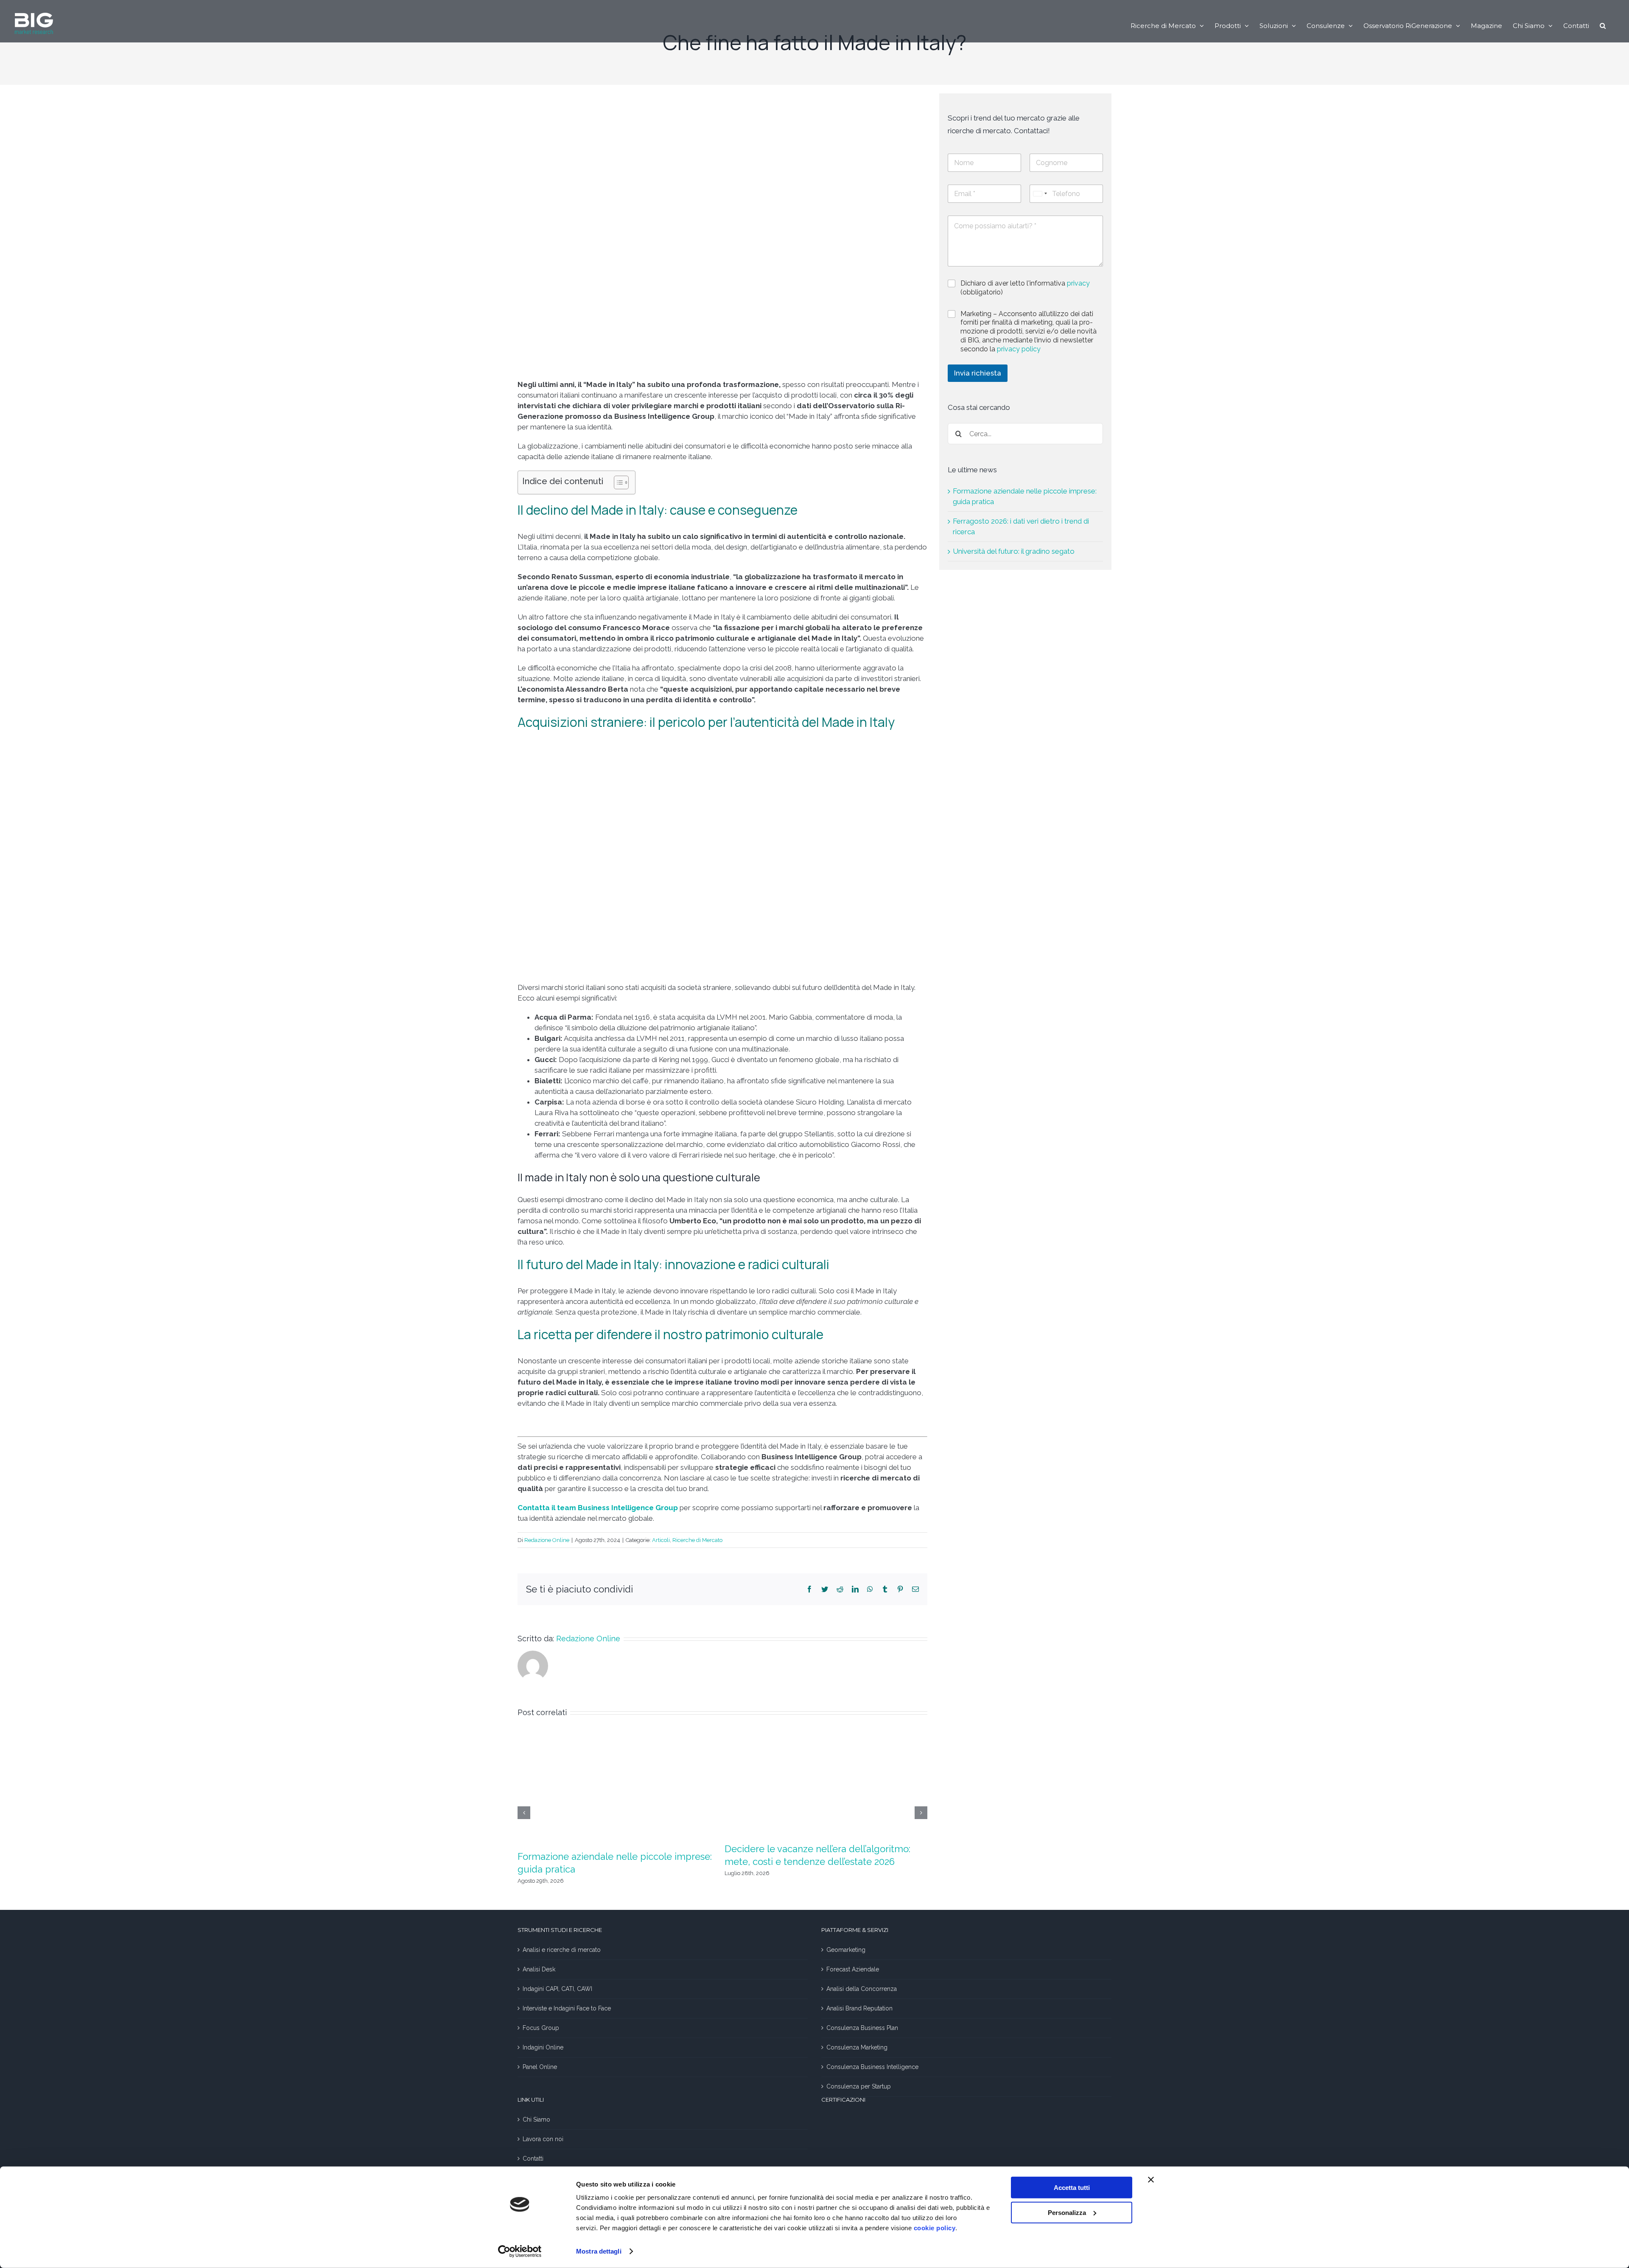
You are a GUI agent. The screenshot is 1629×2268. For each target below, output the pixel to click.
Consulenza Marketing (857, 2047)
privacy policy (1019, 349)
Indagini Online (543, 2047)
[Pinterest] (900, 1589)
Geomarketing (846, 1950)
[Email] (915, 1589)
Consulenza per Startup (859, 2086)
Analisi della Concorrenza (862, 1989)
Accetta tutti (1072, 2188)
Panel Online (540, 2067)
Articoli (661, 1540)
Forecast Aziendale (853, 1969)
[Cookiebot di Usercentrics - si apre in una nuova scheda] (520, 2251)
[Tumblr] (885, 1589)
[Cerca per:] (1025, 433)
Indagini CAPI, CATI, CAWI (557, 1989)
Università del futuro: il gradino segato (1014, 551)
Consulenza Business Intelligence (872, 2067)
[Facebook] (809, 1589)
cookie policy (935, 2228)
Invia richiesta (978, 373)
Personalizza (1067, 2212)
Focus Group (541, 2028)
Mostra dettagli (599, 2251)
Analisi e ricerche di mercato (562, 1950)
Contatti (533, 2159)
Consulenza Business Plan (862, 2028)
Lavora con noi (543, 2139)
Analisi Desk (539, 1969)
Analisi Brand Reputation (859, 2008)
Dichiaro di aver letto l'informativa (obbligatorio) (1025, 288)
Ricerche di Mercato (697, 1540)
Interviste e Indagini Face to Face (567, 2008)
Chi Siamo (536, 2119)
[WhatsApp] (870, 1589)
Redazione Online (547, 1540)
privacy (1078, 283)
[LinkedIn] (855, 1589)
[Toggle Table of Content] (617, 482)
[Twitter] (825, 1589)
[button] (1603, 25)
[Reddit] (840, 1589)
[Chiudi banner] (1151, 2180)
